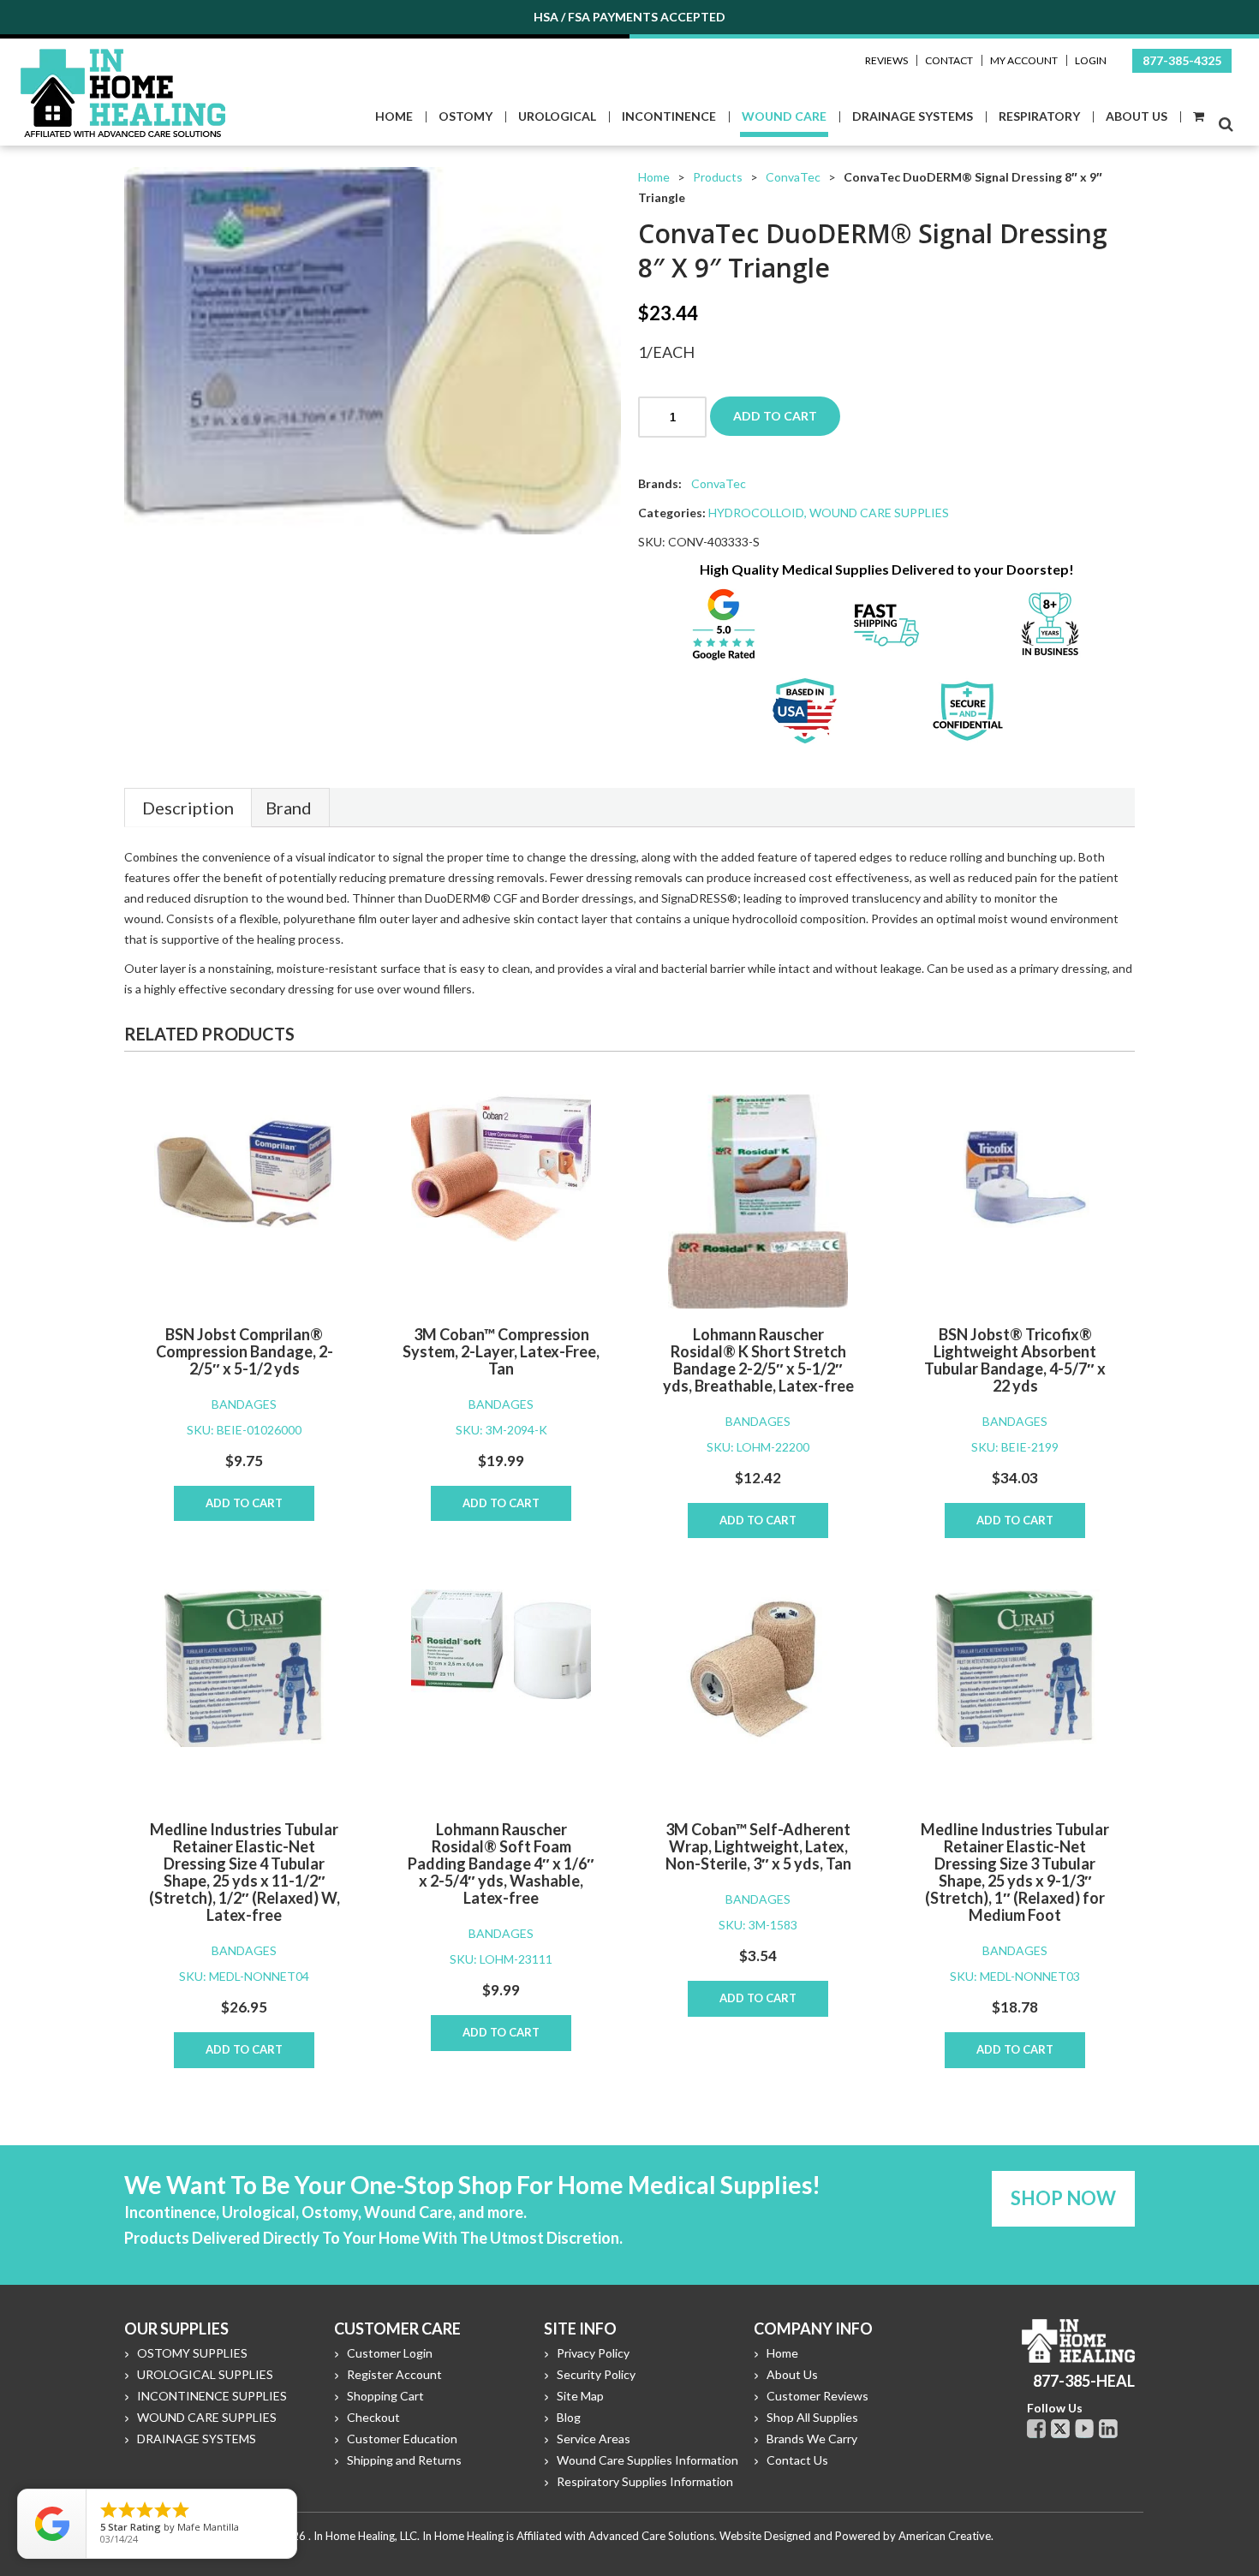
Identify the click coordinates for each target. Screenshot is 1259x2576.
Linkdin (1108, 2429)
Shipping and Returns (404, 2460)
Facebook (1036, 2429)
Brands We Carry (812, 2439)
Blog (569, 2417)
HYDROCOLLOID (756, 513)
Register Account (394, 2374)
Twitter (1060, 2429)
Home (654, 177)
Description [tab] (188, 808)
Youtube (1084, 2429)
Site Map (580, 2396)
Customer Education (402, 2439)
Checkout (373, 2417)
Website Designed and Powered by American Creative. (856, 2536)
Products (718, 177)
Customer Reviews (817, 2396)
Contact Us (797, 2460)
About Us (792, 2374)
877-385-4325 (1182, 60)
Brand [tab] (289, 808)
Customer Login (390, 2353)
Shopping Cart (385, 2396)
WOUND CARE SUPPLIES (879, 513)
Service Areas (594, 2439)
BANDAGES (244, 1404)
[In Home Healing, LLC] (123, 59)
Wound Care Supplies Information (647, 2460)
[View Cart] (1198, 117)
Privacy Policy (593, 2353)
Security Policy (596, 2374)
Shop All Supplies (812, 2417)
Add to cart (775, 416)
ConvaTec (793, 177)
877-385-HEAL (1084, 2381)
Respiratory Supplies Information (645, 2481)
